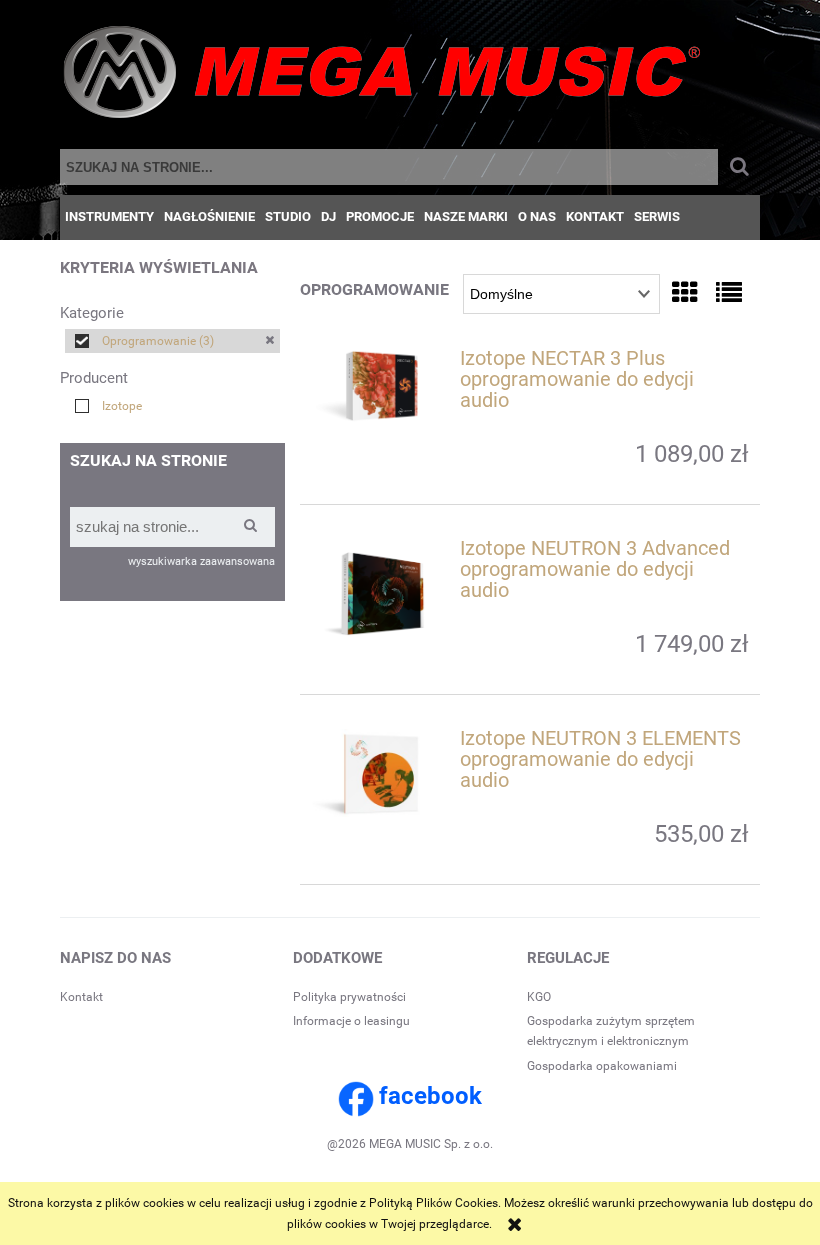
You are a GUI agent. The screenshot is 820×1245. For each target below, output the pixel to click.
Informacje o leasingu (351, 1021)
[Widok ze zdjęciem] (685, 293)
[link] (172, 341)
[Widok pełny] (729, 293)
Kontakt (81, 997)
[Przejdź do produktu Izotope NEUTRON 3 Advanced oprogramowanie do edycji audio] (381, 593)
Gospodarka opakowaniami (602, 1066)
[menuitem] (109, 217)
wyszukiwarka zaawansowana (201, 561)
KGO (539, 997)
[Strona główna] (381, 78)
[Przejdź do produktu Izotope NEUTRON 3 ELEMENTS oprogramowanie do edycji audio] (381, 773)
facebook (430, 1096)
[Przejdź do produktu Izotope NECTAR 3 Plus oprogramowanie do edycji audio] (381, 386)
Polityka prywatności (349, 997)
